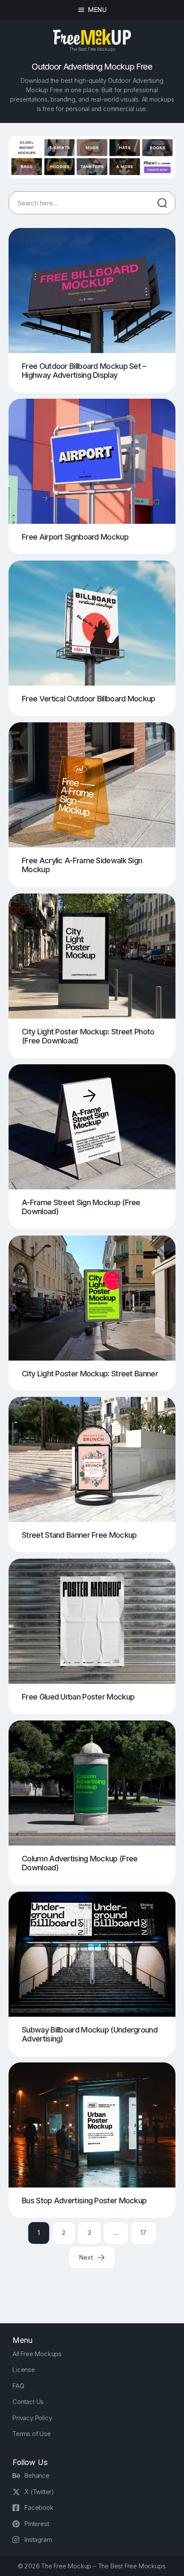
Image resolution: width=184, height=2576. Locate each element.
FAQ (18, 2386)
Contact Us (28, 2402)
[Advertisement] (96, 2289)
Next (86, 2257)
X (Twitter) (39, 2492)
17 (143, 2233)
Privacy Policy (32, 2418)
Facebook (39, 2507)
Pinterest (37, 2524)
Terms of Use (32, 2434)
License (24, 2370)
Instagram (38, 2539)
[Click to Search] (162, 203)
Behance (37, 2475)
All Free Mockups (37, 2354)
